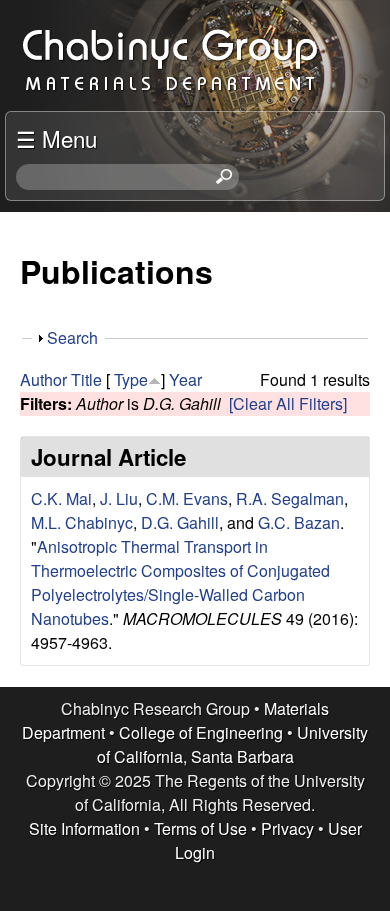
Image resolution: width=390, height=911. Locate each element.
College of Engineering (201, 732)
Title (86, 379)
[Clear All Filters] (288, 403)
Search (72, 337)
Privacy (287, 828)
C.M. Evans (187, 498)
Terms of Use (200, 828)
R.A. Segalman (290, 498)
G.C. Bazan (299, 522)
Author (43, 379)
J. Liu (119, 498)
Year (185, 379)
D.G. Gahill (180, 522)
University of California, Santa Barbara (233, 744)
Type (131, 379)
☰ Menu (56, 138)
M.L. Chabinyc (82, 522)
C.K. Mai (61, 498)
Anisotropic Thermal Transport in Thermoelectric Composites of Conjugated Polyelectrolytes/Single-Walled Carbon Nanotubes (180, 582)
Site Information (84, 828)
